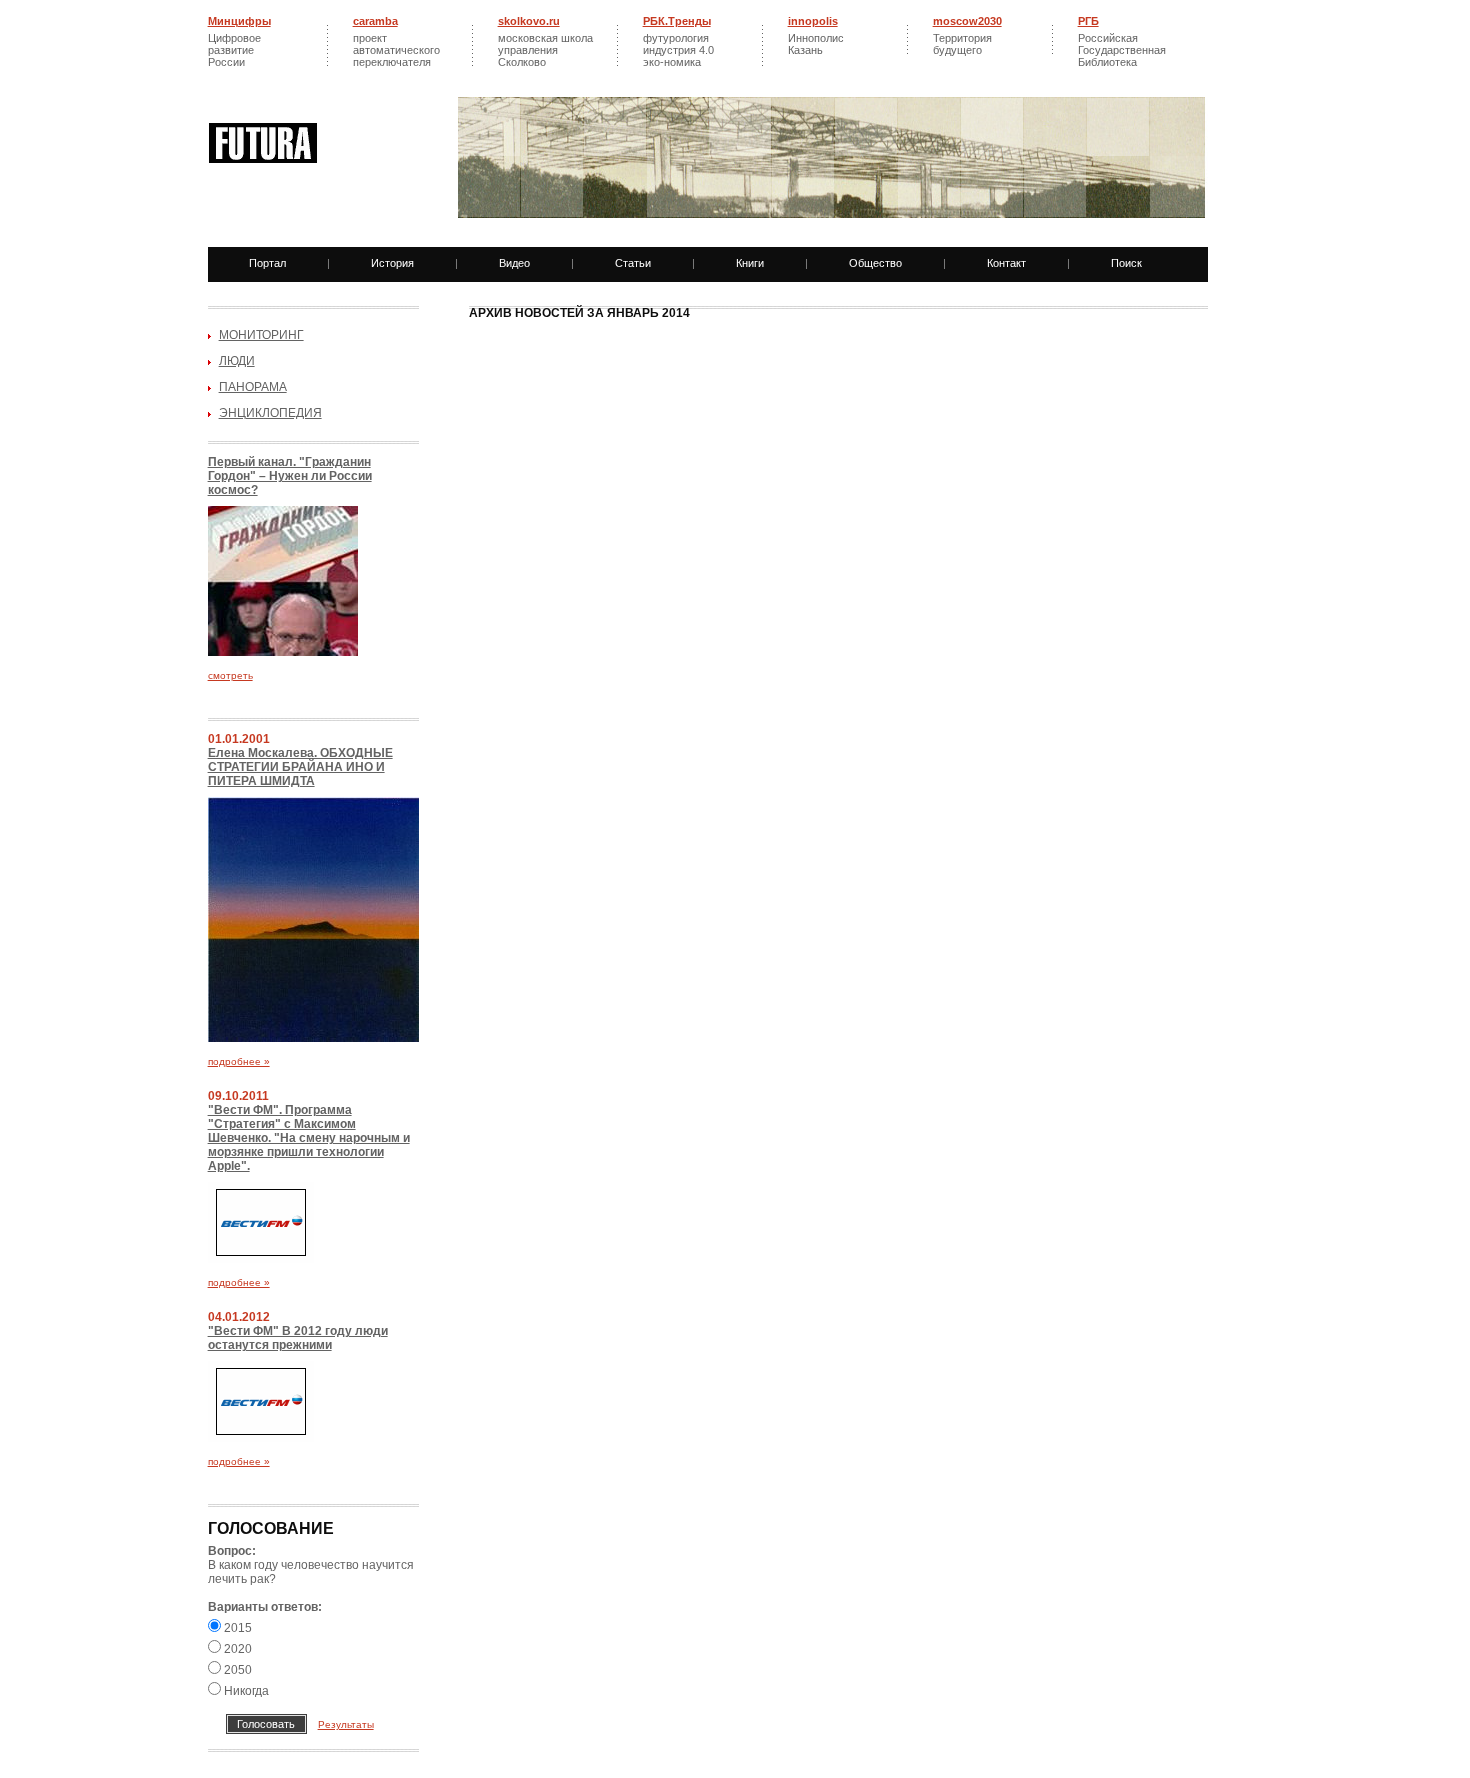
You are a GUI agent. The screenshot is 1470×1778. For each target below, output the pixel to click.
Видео (514, 263)
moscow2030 (967, 21)
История (392, 263)
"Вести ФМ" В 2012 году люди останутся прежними (298, 1338)
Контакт (1006, 263)
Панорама (253, 387)
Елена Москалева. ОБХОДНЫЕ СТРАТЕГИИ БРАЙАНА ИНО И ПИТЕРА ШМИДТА (300, 767)
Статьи (633, 263)
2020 (236, 1649)
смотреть (230, 675)
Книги (750, 263)
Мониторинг (261, 335)
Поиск (1126, 263)
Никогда (245, 1691)
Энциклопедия (270, 413)
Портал (267, 263)
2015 (236, 1628)
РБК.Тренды (677, 21)
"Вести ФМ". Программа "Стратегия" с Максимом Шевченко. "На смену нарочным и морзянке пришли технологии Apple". (309, 1138)
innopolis (813, 21)
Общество (875, 263)
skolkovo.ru (529, 21)
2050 (236, 1670)
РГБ (1088, 21)
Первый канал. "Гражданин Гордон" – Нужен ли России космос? (290, 476)
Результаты (346, 1724)
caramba (375, 21)
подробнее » (239, 1061)
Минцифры (239, 21)
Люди (237, 361)
